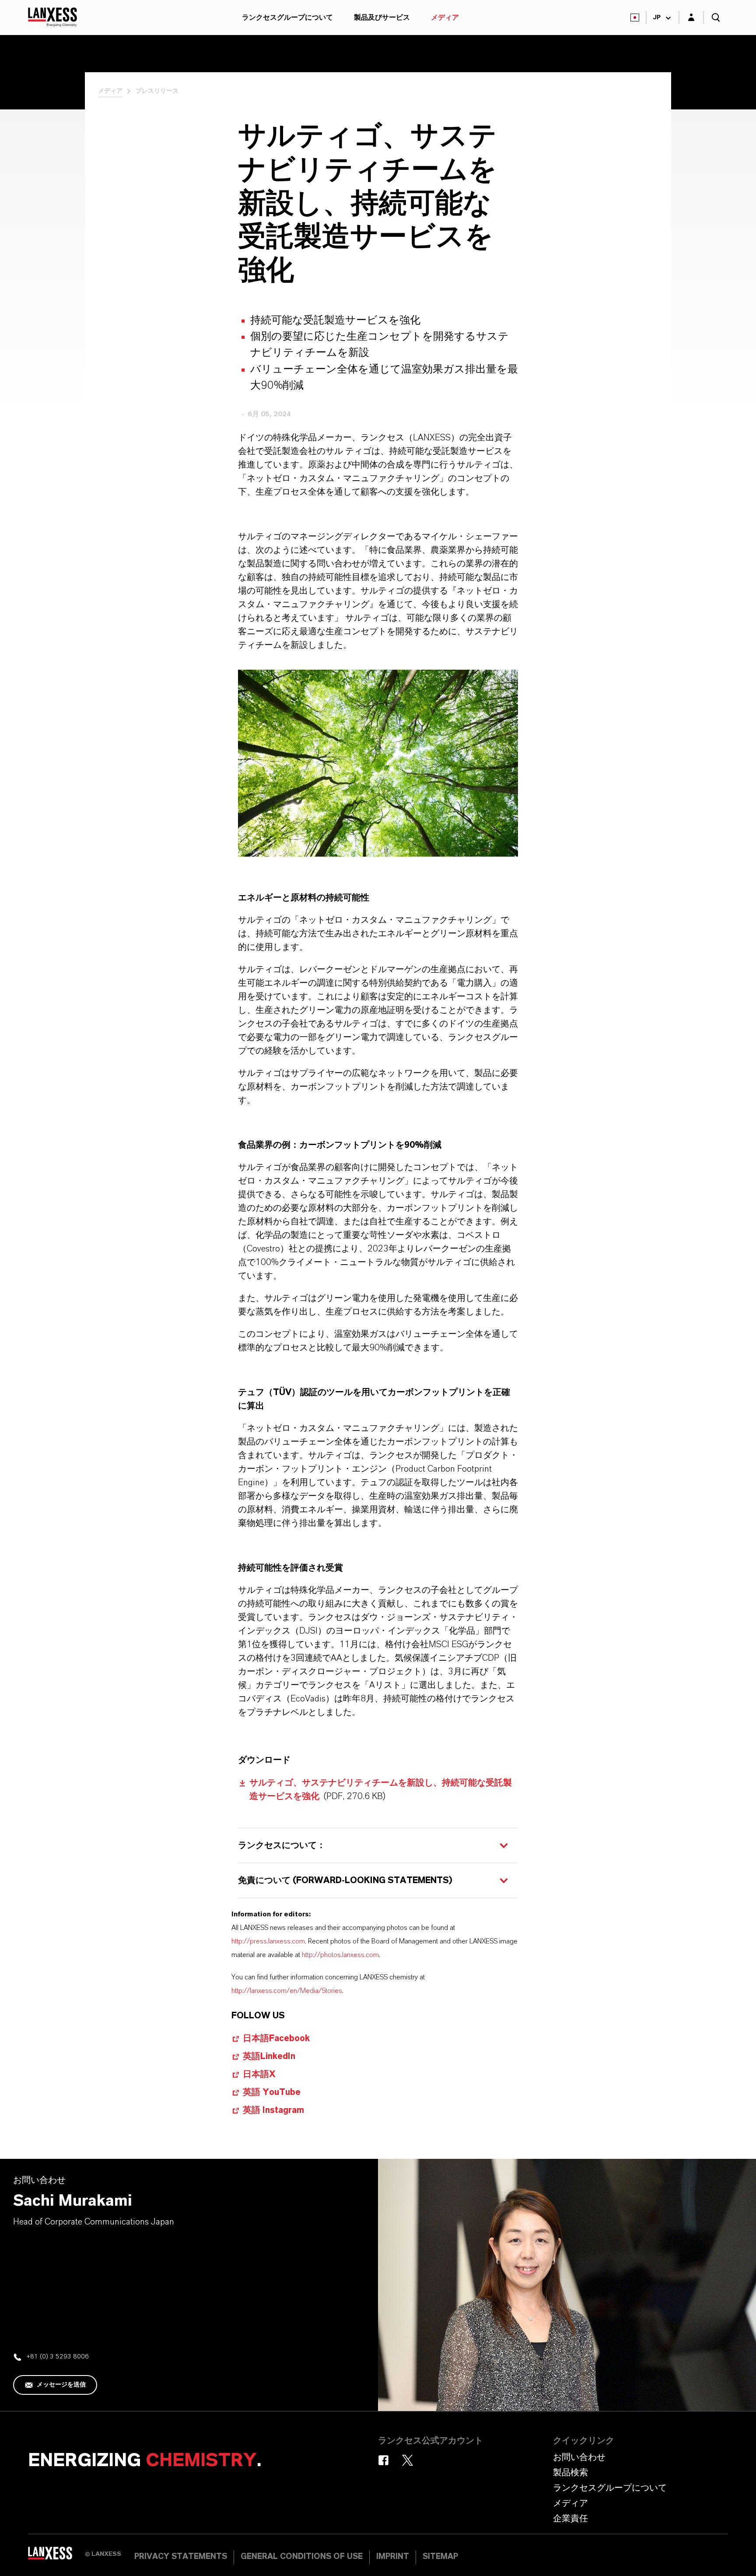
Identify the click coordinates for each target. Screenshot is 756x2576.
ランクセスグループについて (287, 18)
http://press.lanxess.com (268, 1941)
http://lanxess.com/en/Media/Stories (287, 1991)
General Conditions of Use (302, 2557)
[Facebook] (383, 2460)
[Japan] (635, 18)
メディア (445, 18)
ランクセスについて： (282, 1845)
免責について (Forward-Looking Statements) (345, 1880)
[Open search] (716, 18)
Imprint (393, 2557)
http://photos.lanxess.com (340, 1955)
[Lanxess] (56, 2556)
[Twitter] (408, 2460)
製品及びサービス (382, 18)
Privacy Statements (181, 2557)
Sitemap (440, 2557)
